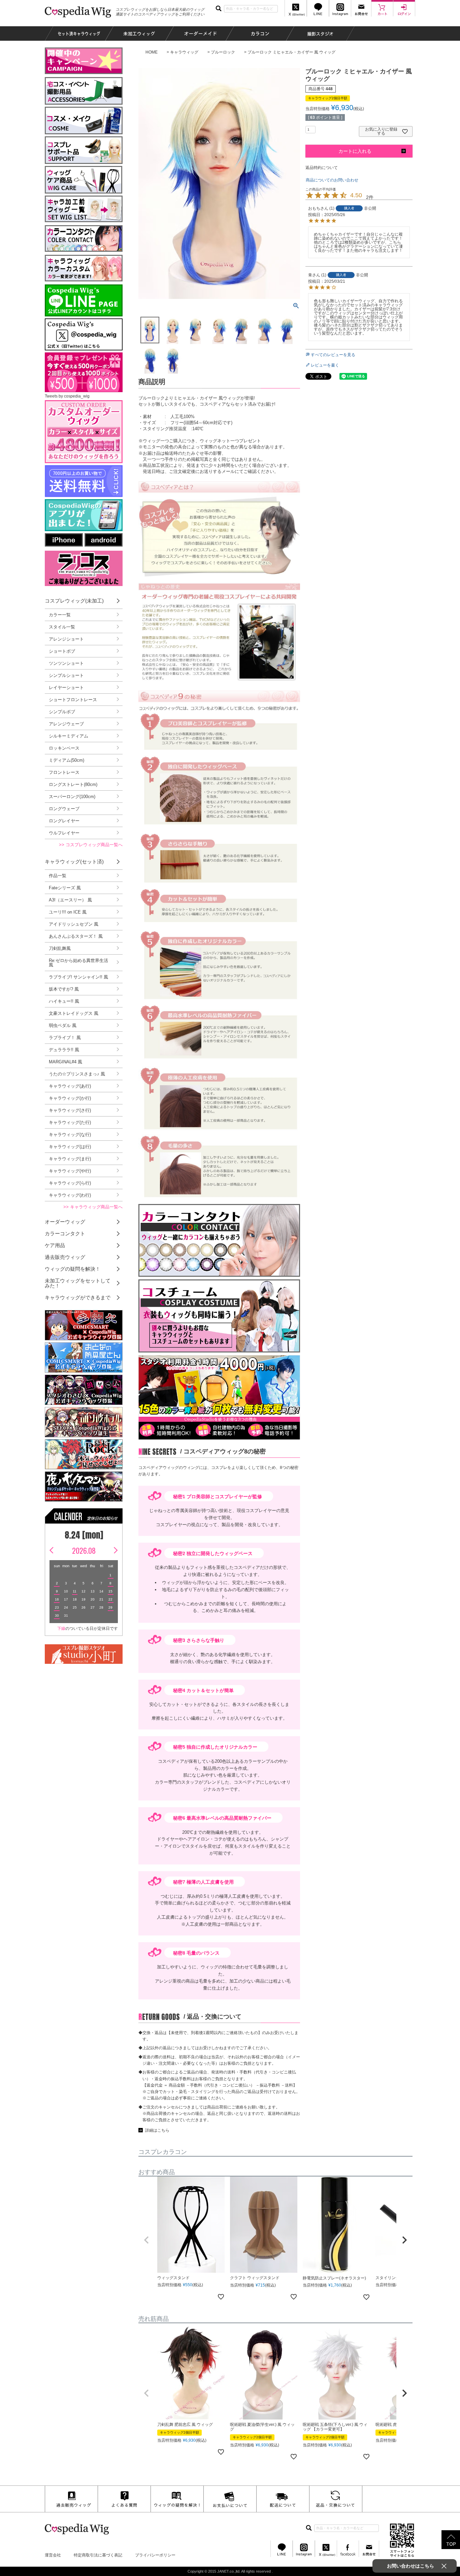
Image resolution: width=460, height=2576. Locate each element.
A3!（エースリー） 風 (70, 900)
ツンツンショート (66, 663)
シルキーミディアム (69, 736)
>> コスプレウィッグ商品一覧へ (91, 845)
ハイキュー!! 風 (64, 1001)
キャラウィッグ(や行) (70, 1171)
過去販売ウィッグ (65, 1257)
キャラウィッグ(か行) (70, 1098)
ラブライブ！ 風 (65, 1038)
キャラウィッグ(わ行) (70, 1195)
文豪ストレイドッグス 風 (74, 1013)
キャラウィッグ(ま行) (70, 1159)
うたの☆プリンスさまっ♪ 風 (77, 1074)
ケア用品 (55, 1245)
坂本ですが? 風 (64, 989)
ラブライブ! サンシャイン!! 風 (78, 977)
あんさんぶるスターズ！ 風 (76, 936)
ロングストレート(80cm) (73, 784)
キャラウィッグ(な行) (70, 1135)
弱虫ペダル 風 (63, 1025)
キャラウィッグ (184, 52)
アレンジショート (66, 639)
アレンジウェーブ (66, 724)
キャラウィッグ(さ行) (70, 1110)
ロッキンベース (64, 748)
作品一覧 (58, 876)
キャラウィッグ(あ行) (70, 1086)
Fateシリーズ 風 (65, 888)
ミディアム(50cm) (67, 760)
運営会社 (53, 2555)
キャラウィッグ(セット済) (74, 862)
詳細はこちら (157, 2130)
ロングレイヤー (64, 821)
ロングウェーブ (64, 809)
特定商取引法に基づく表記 (98, 2555)
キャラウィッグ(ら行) (70, 1183)
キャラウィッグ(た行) (70, 1122)
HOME (152, 52)
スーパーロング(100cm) (72, 797)
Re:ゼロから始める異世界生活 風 (78, 963)
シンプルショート (66, 675)
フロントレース (64, 772)
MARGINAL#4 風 (65, 1062)
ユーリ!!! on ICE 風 (68, 912)
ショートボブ (62, 651)
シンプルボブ (62, 712)
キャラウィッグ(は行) (70, 1147)
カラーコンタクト (65, 1233)
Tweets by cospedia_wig (67, 396)
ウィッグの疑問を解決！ (73, 1269)
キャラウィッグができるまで (78, 1297)
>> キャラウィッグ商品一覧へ (93, 1207)
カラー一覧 (60, 615)
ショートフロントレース (73, 700)
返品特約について (322, 168)
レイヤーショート (66, 688)
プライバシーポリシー (155, 2555)
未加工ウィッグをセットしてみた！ (78, 1283)
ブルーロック (223, 52)
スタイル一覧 (62, 627)
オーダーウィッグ (65, 1222)
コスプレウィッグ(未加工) (74, 601)
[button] (146, 2240)
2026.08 (84, 1550)
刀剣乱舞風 (60, 948)
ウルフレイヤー (64, 833)
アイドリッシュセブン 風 (74, 924)
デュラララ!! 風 (64, 1050)
